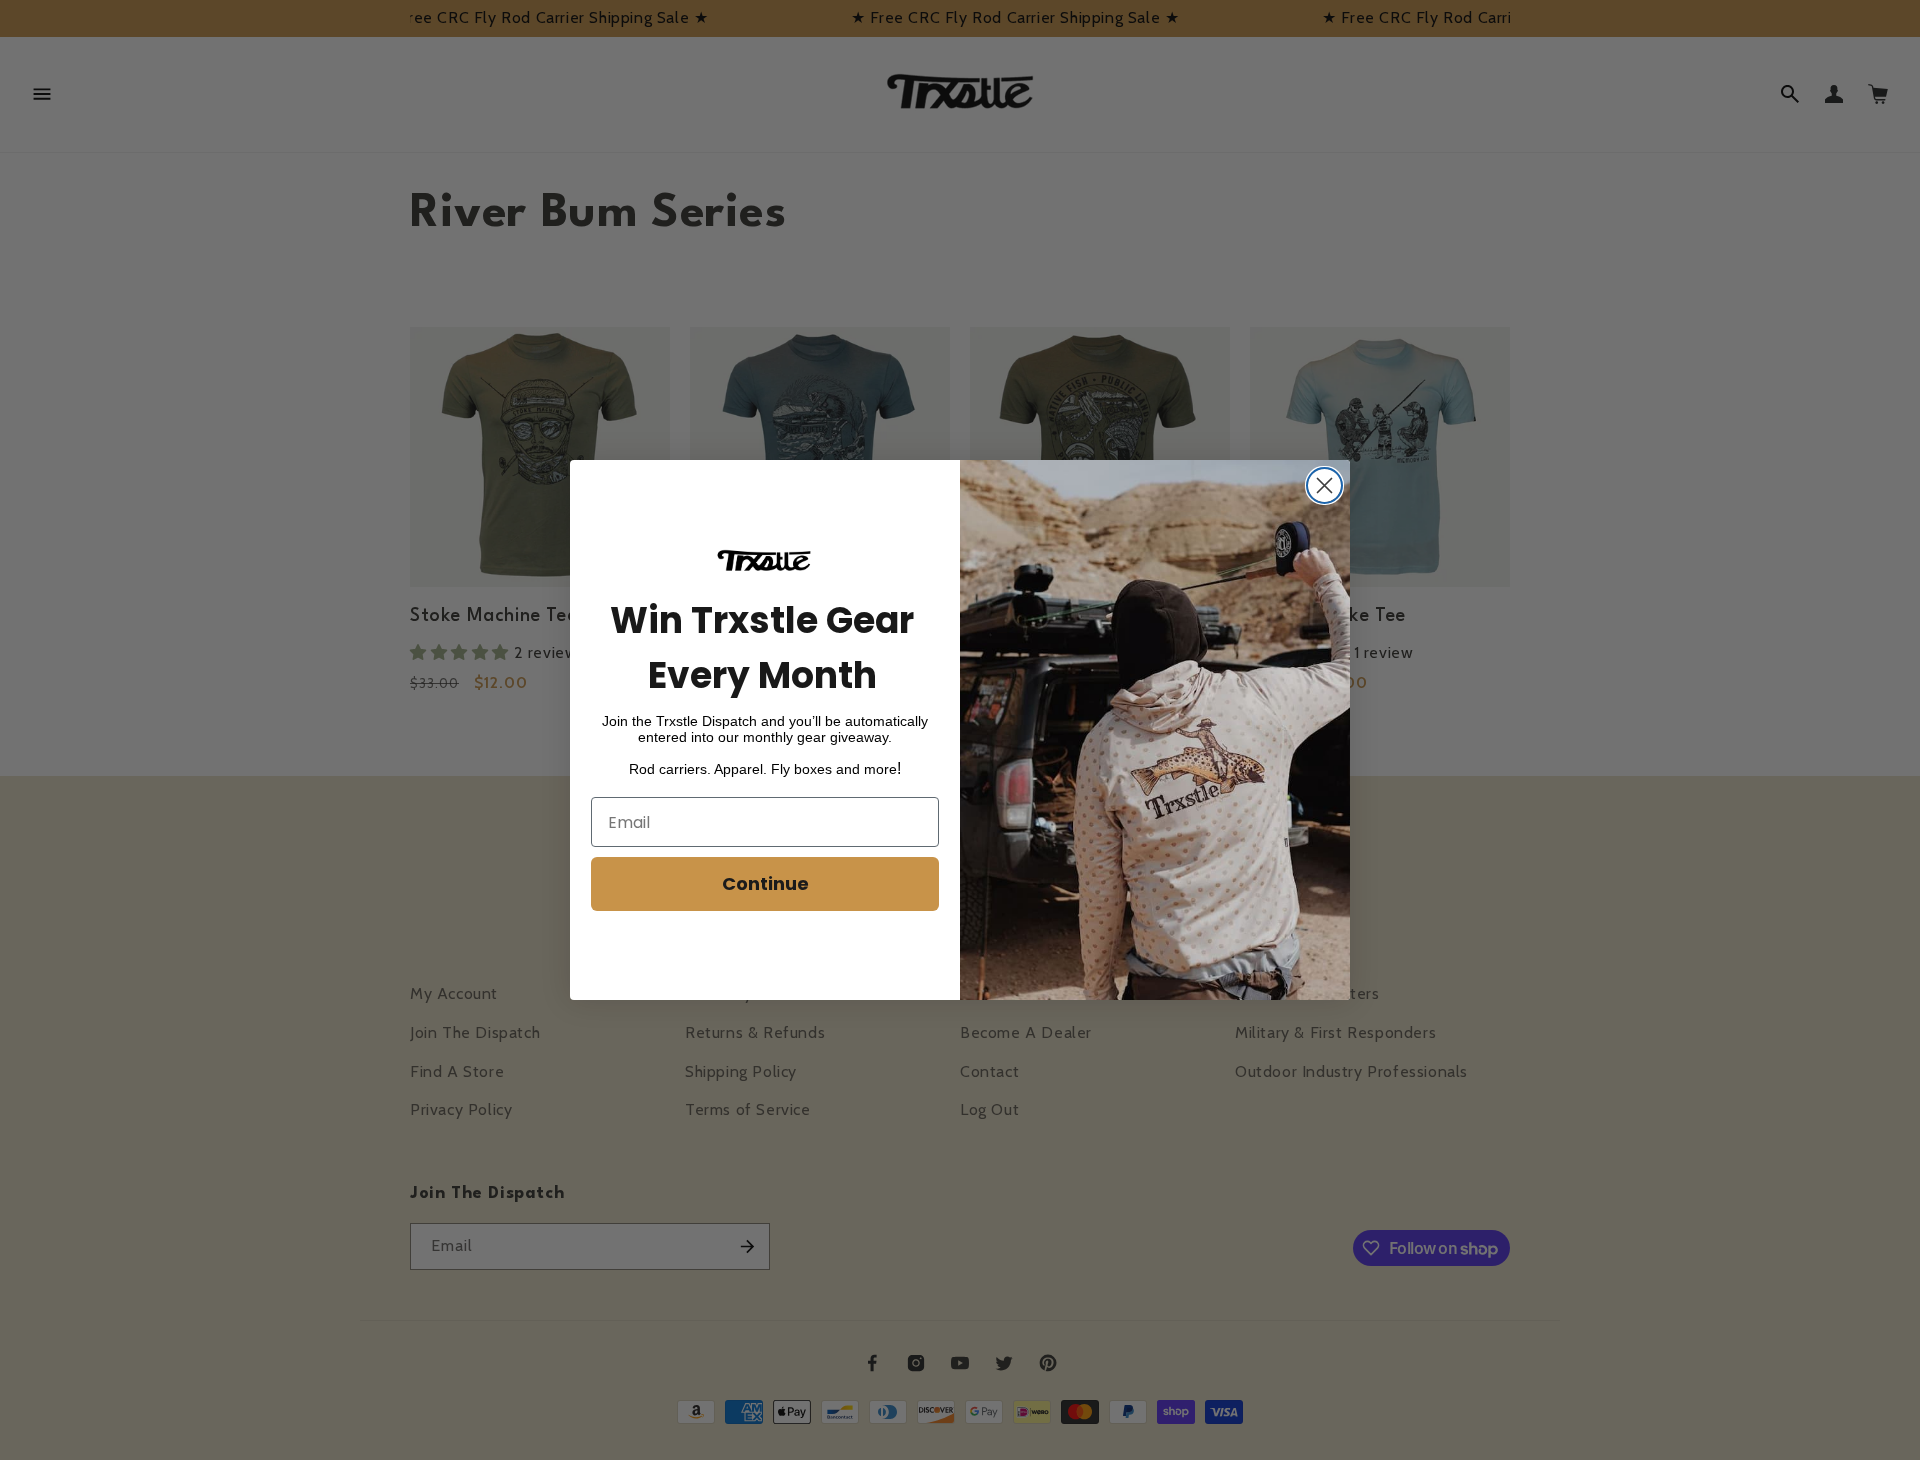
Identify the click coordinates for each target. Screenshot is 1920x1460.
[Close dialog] (1324, 485)
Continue (765, 883)
